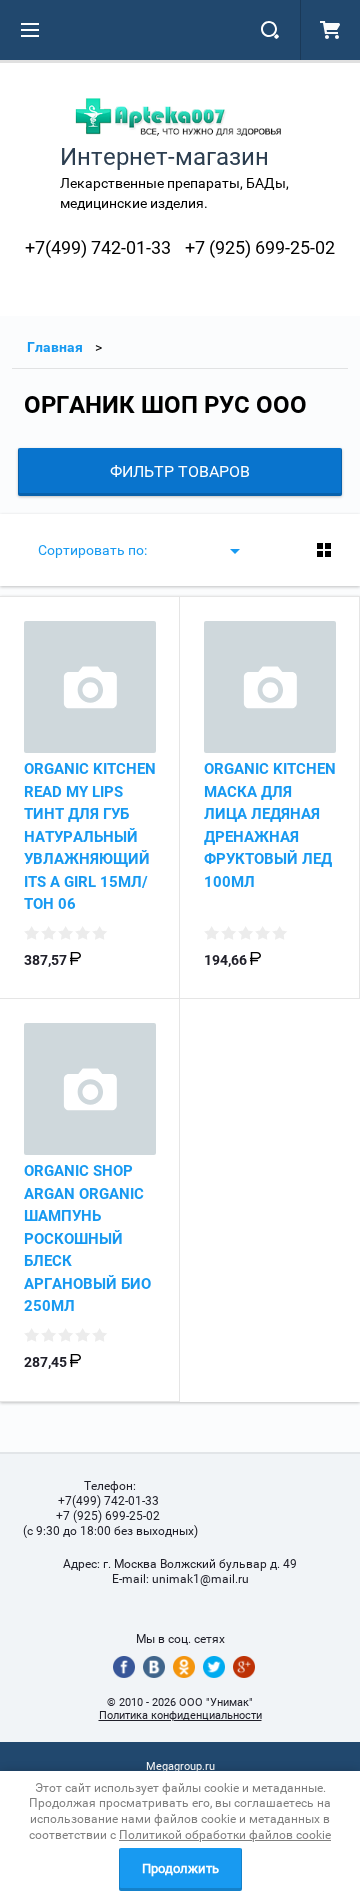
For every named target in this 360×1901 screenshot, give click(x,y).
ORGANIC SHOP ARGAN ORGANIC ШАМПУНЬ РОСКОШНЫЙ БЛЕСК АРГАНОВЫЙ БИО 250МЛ (87, 1238)
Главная (55, 347)
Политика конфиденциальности (180, 1715)
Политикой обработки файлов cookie (225, 1835)
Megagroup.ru (180, 1766)
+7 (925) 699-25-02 (260, 247)
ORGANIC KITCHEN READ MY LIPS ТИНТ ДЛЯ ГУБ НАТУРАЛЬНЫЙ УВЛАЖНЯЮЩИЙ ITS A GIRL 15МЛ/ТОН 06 (90, 836)
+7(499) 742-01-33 (98, 247)
